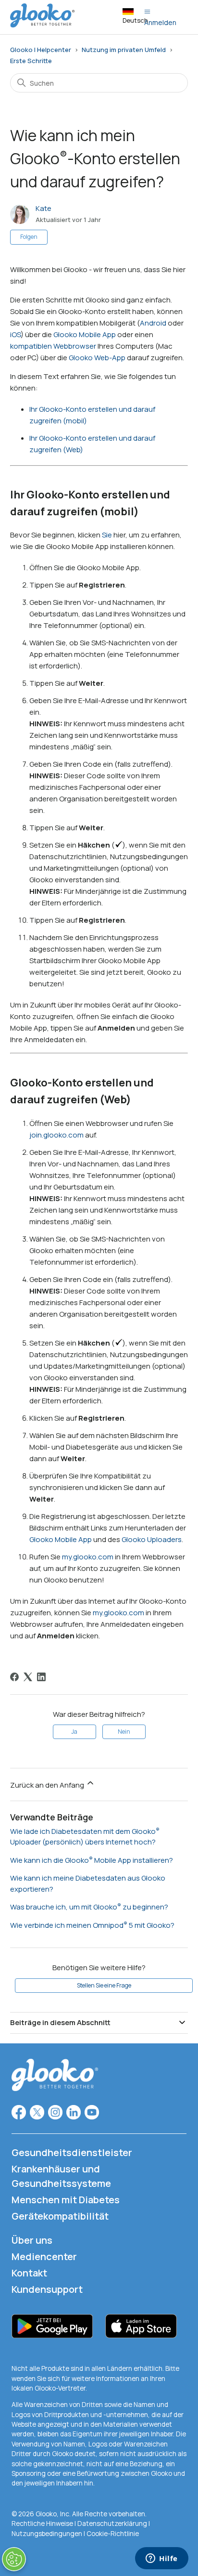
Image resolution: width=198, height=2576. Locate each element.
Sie (107, 535)
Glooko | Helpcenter (41, 50)
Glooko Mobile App (85, 334)
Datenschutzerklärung (112, 2524)
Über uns (32, 2240)
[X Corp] (28, 1677)
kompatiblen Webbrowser (53, 346)
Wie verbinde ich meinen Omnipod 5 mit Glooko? (92, 1925)
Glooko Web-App (97, 358)
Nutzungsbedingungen (48, 2534)
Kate (43, 208)
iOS (15, 334)
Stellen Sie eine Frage (104, 1985)
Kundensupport (47, 2289)
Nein (124, 1732)
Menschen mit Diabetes (66, 2200)
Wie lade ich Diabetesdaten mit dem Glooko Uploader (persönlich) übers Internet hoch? (83, 1837)
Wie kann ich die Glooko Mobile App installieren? (92, 1860)
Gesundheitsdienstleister (72, 2152)
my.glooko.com (88, 1557)
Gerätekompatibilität (60, 2216)
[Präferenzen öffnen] (14, 2559)
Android (153, 323)
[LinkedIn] (41, 1677)
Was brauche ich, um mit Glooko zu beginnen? (89, 1907)
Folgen (29, 237)
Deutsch (135, 20)
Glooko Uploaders (152, 1539)
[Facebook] (14, 1677)
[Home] (42, 25)
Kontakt (29, 2273)
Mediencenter (44, 2256)
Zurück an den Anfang (48, 1785)
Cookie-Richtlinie (113, 2534)
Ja (74, 1732)
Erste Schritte (31, 61)
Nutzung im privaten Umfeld (124, 50)
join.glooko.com (56, 1135)
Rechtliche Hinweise (43, 2524)
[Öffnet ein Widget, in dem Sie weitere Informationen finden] (162, 2559)
